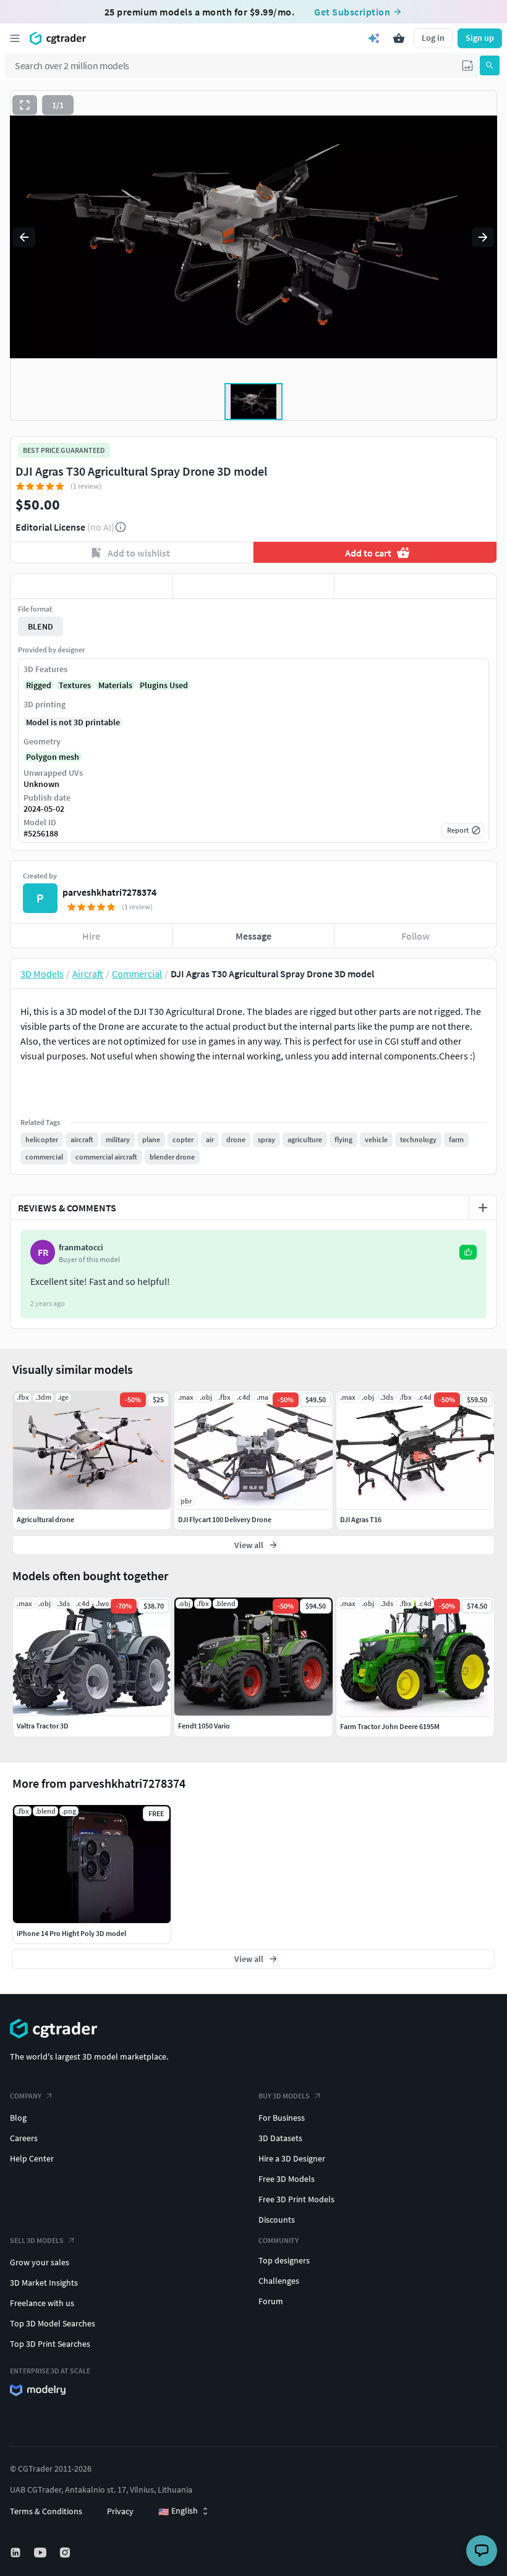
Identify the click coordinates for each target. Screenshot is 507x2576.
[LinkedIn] (17, 2553)
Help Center (32, 2158)
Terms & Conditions (46, 2511)
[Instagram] (66, 2553)
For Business (282, 2118)
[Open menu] (15, 38)
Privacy (120, 2511)
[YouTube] (41, 2553)
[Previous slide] (24, 237)
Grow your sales (40, 2262)
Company (26, 2096)
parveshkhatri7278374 (109, 892)
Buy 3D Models (284, 2096)
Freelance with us (42, 2303)
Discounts (277, 2220)
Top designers (284, 2260)
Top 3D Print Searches (50, 2344)
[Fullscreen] (25, 105)
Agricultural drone (45, 1519)
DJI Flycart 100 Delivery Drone (225, 1519)
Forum (271, 2301)
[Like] (92, 586)
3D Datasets (280, 2138)
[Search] (490, 65)
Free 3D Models (287, 2179)
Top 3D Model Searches (53, 2323)
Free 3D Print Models (296, 2199)
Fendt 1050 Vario (204, 1726)
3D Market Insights (44, 2283)
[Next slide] (483, 237)
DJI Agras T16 (361, 1519)
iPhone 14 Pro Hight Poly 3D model (71, 1933)
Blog (18, 2118)
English (178, 2511)
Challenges (279, 2281)
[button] (467, 65)
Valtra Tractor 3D (43, 1726)
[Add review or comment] (483, 1208)
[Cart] (399, 38)
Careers (24, 2138)
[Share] (415, 586)
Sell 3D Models (37, 2240)
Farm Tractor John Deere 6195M (390, 1726)
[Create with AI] (374, 38)
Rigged (39, 685)
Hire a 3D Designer (292, 2158)
